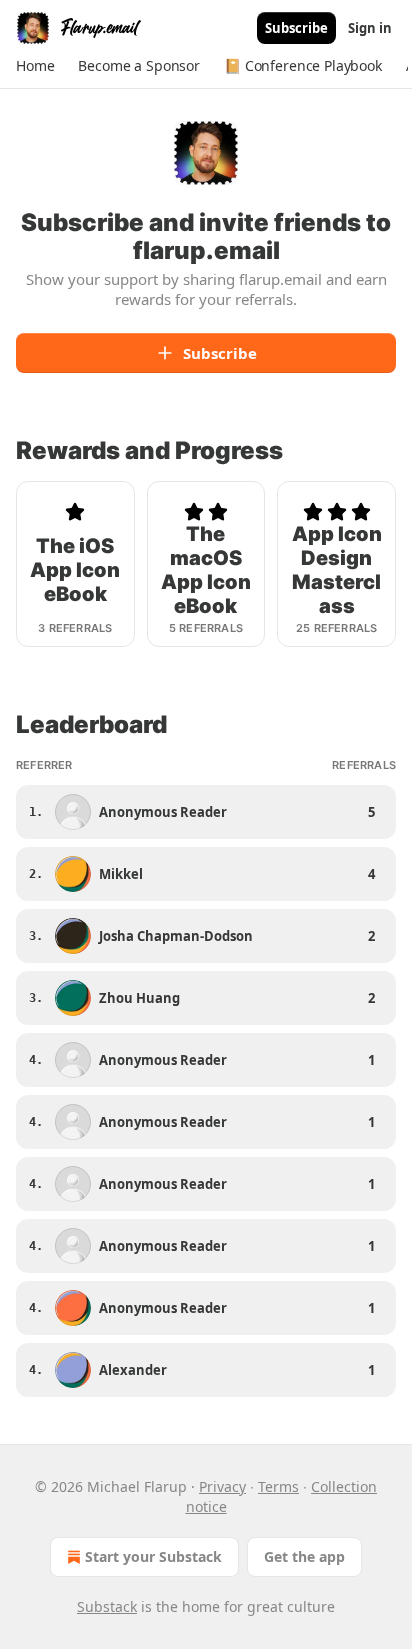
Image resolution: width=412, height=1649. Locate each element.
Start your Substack (153, 1556)
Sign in (370, 28)
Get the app (304, 1556)
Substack (107, 1606)
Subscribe (296, 28)
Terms (278, 1486)
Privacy (222, 1486)
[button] (35, 66)
